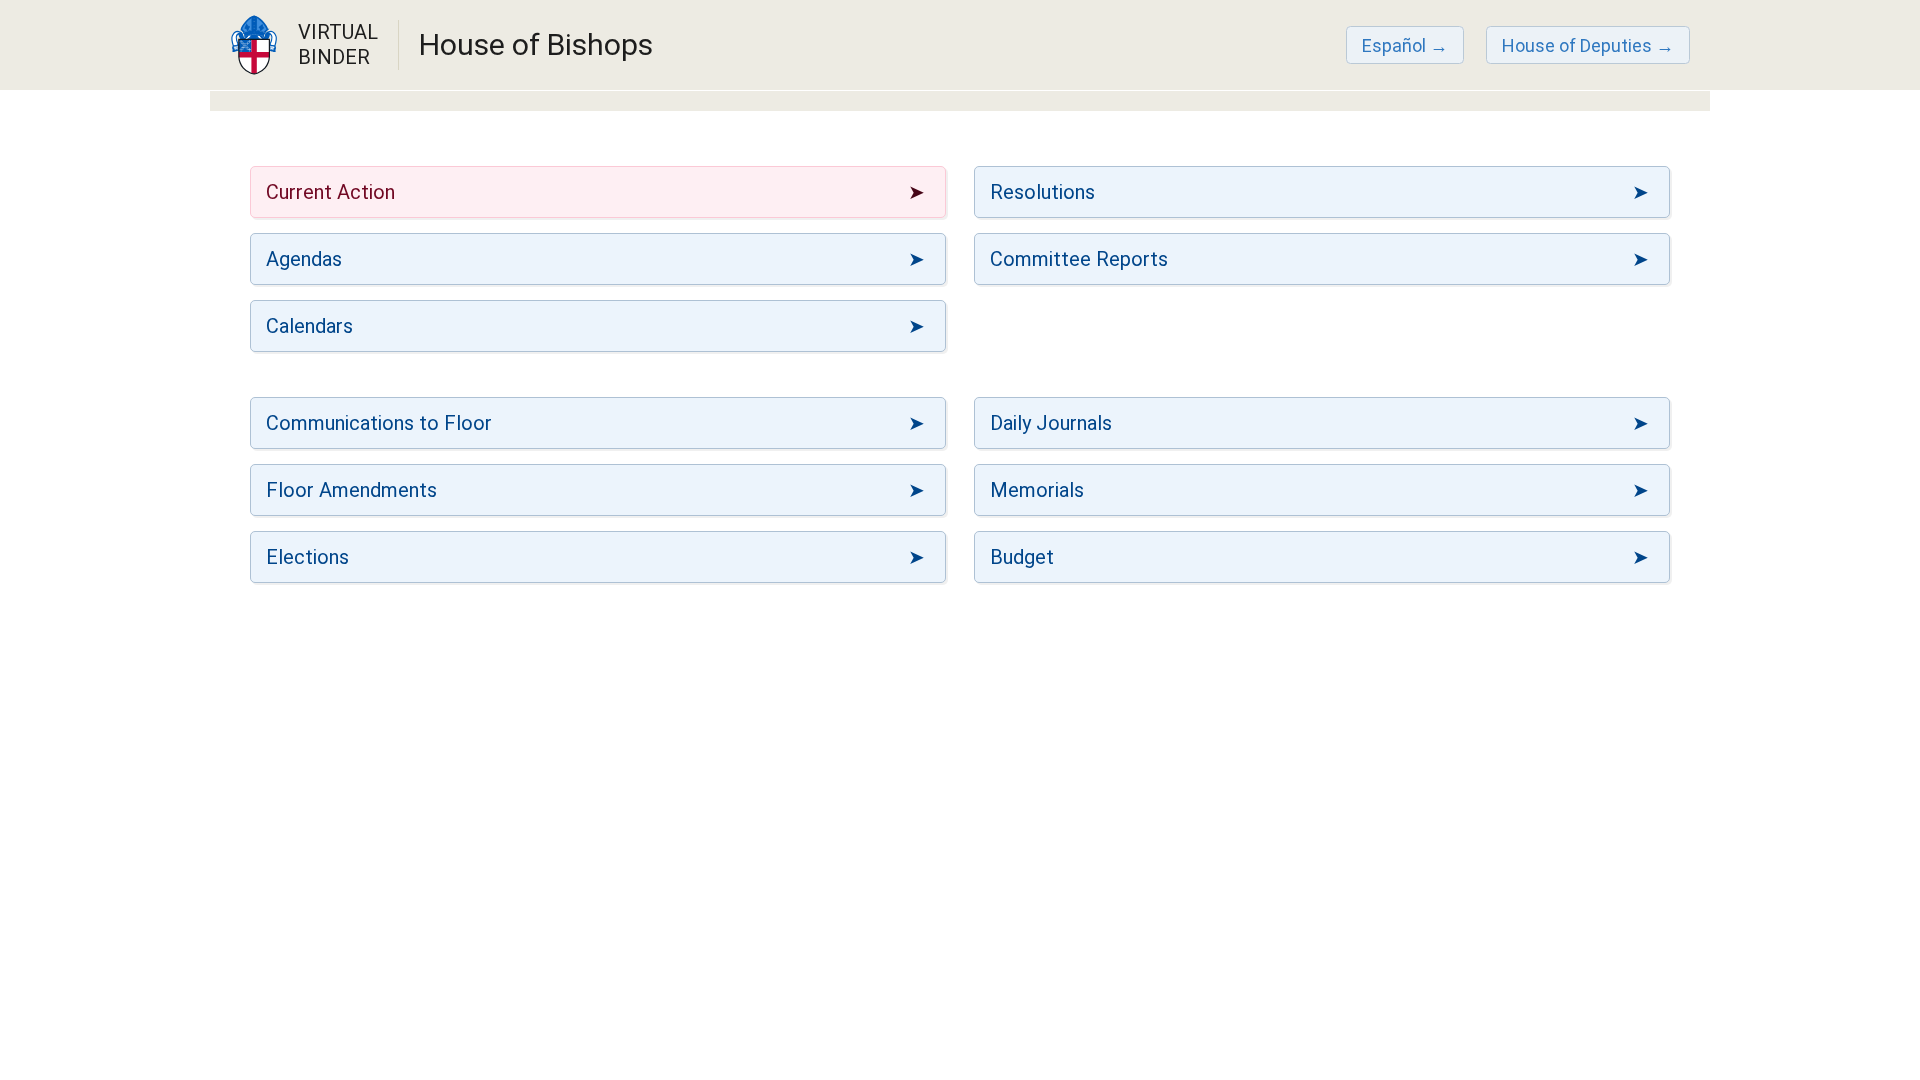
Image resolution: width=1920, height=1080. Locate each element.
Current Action (330, 192)
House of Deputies (1577, 45)
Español (1394, 45)
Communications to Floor (379, 423)
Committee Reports (1079, 259)
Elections (307, 557)
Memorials (1037, 490)
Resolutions (1042, 192)
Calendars (309, 326)
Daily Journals (1051, 423)
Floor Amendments (351, 490)
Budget (1022, 557)
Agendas (304, 259)
